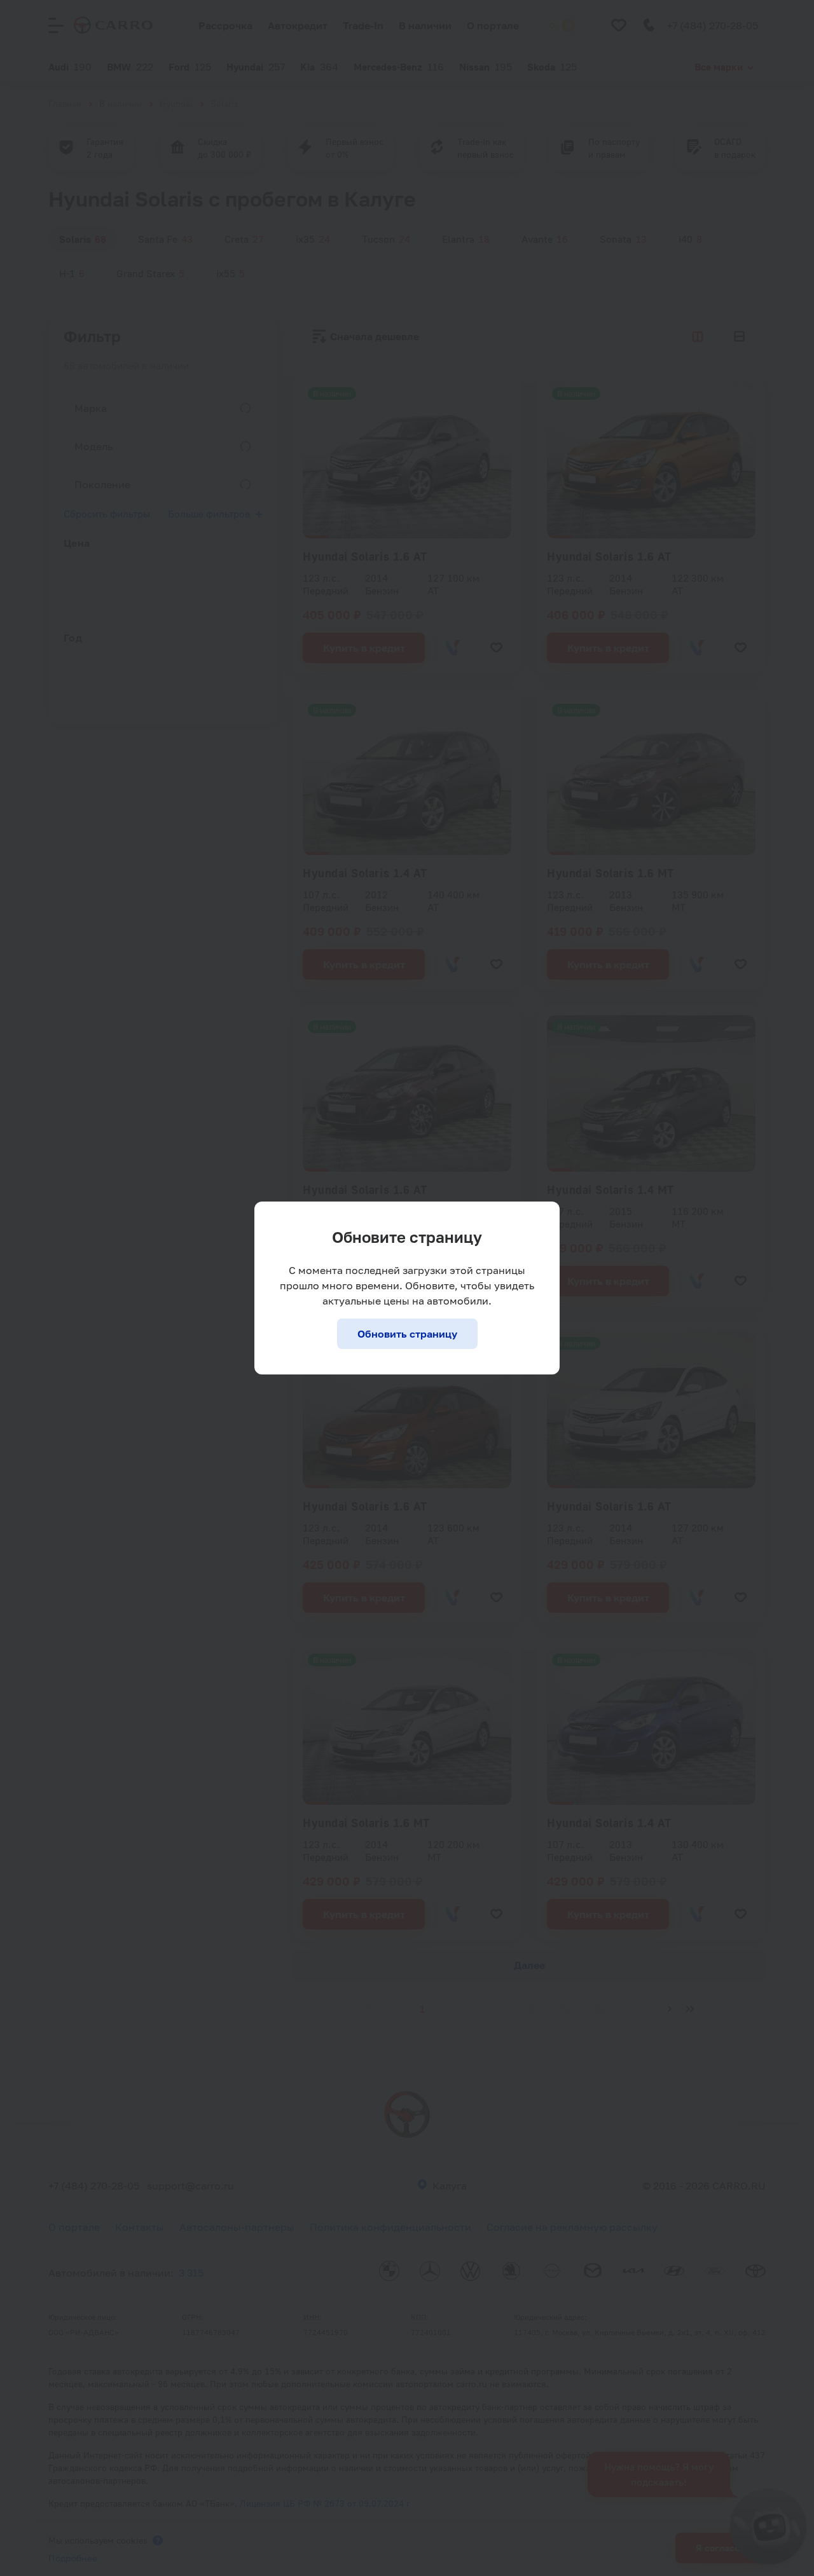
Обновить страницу (407, 1334)
